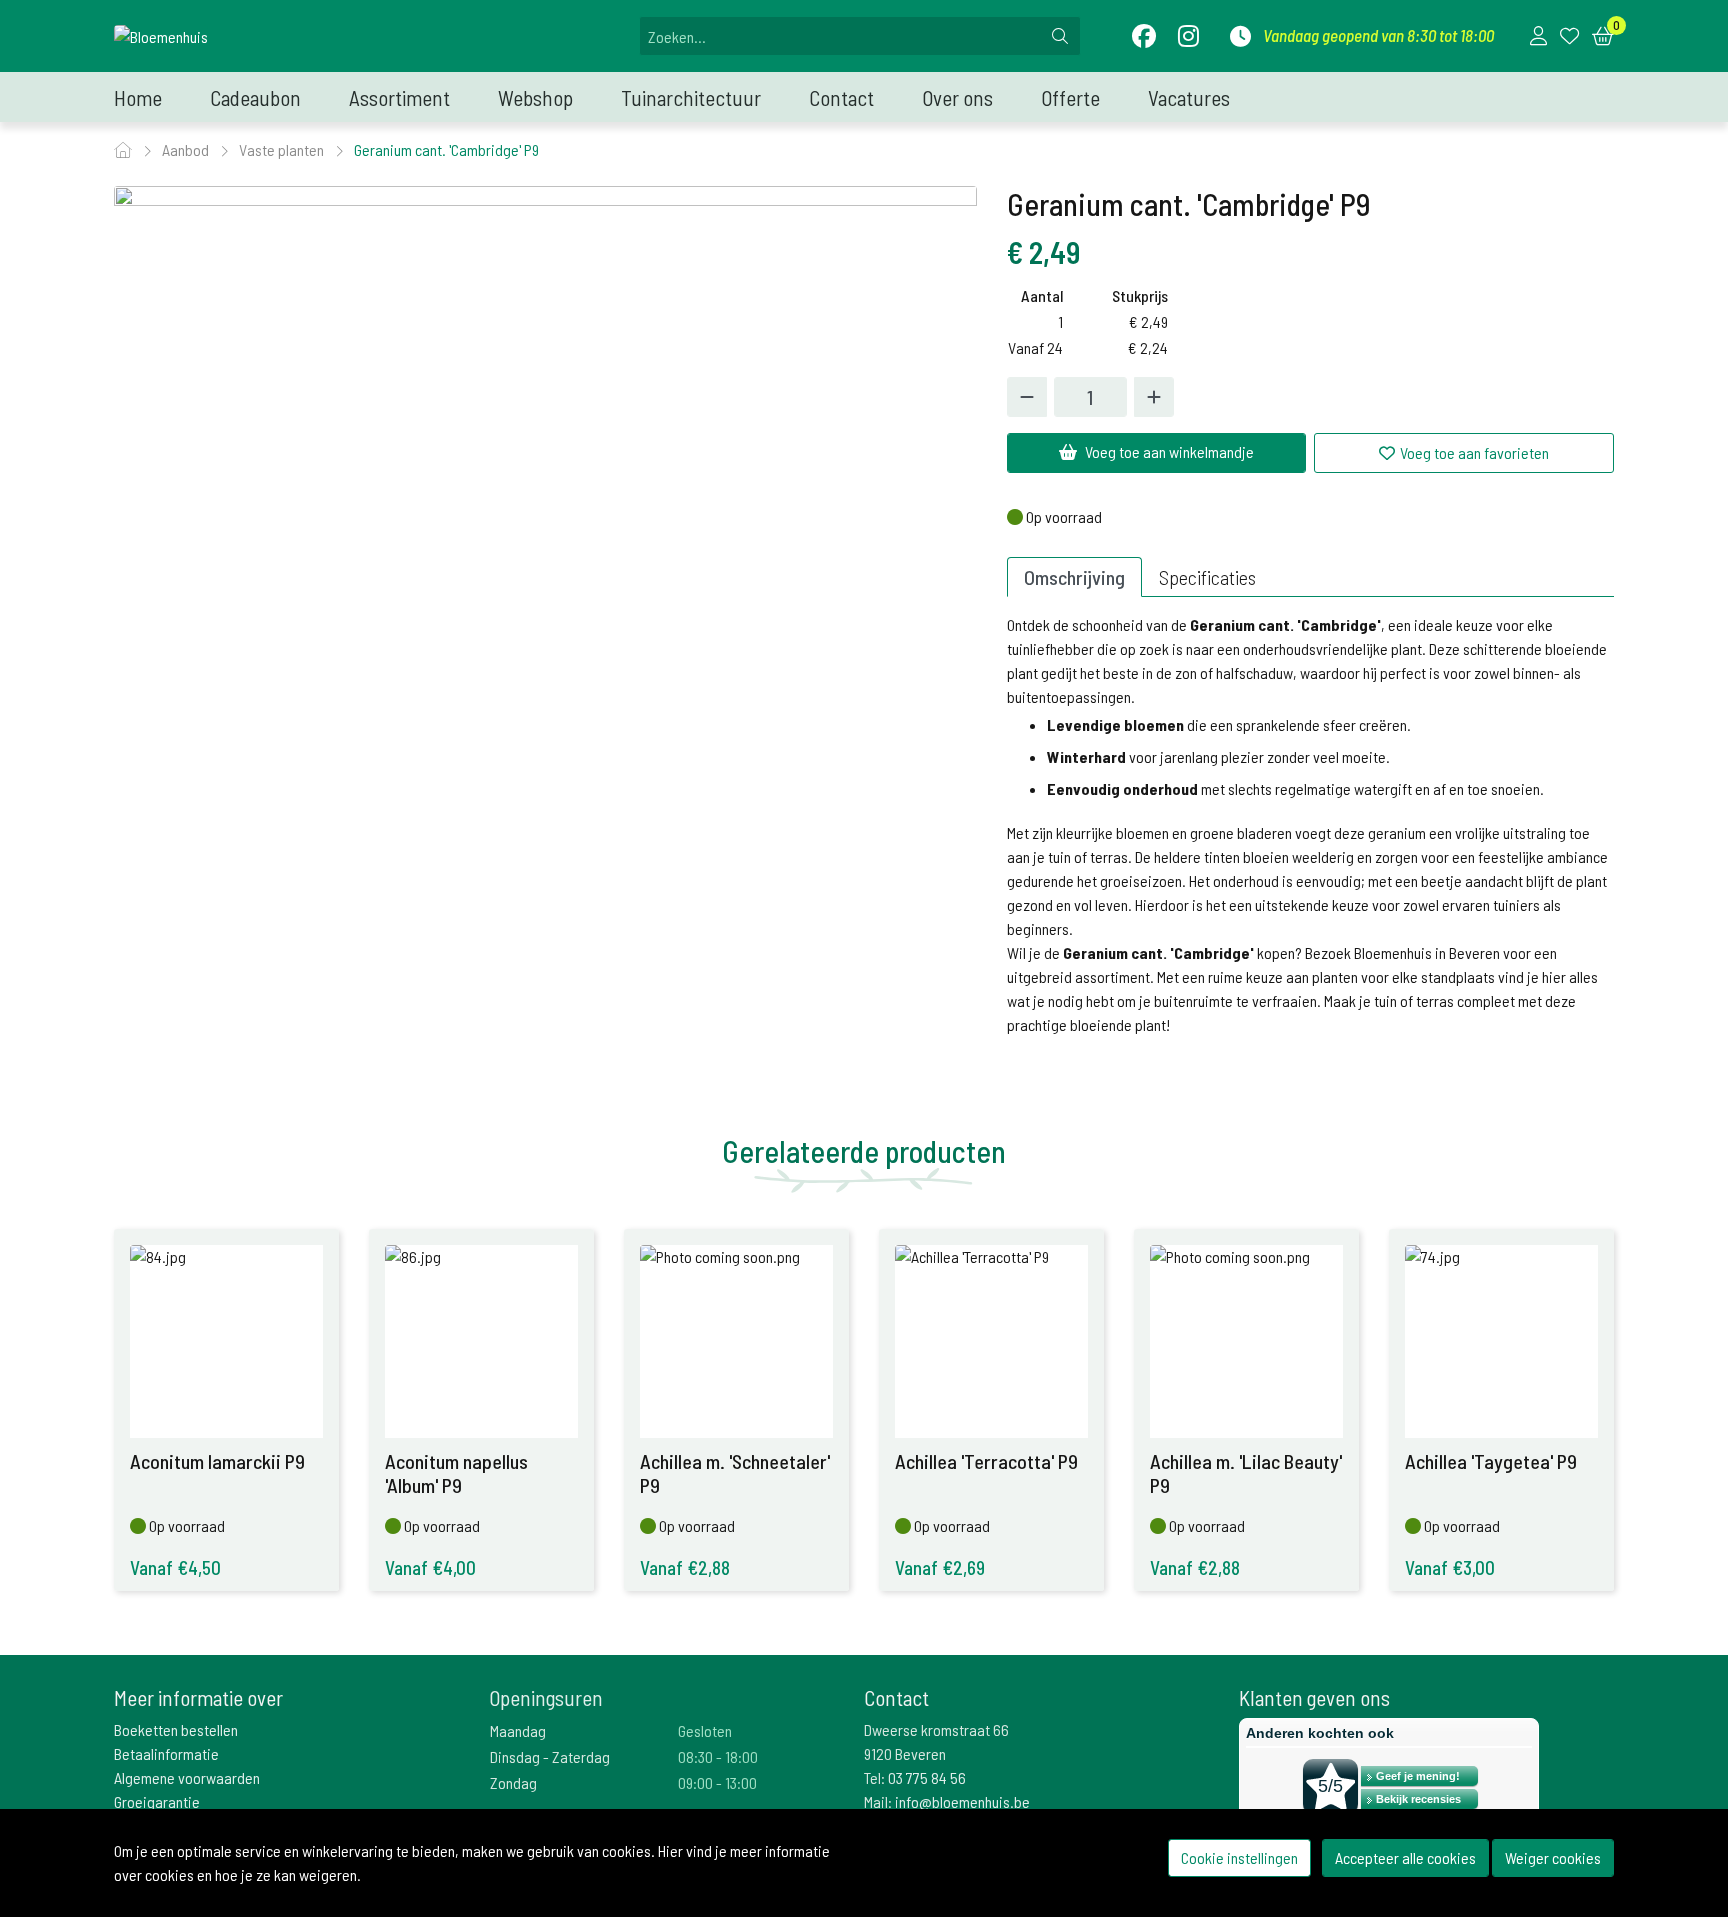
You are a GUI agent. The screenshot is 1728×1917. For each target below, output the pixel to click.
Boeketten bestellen (176, 1729)
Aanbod (187, 149)
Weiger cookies (1553, 1857)
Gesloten (705, 1730)
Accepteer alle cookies (1405, 1857)
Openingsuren (546, 1697)
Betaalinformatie (166, 1753)
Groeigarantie (157, 1801)
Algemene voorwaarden (187, 1777)
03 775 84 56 (927, 1777)
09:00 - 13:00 (717, 1782)
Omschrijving (1074, 577)
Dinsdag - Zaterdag (550, 1756)
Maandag (518, 1730)
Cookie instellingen (1239, 1857)
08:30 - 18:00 (718, 1756)
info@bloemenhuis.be (962, 1801)
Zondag (513, 1782)
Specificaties (1207, 577)
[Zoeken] (1060, 36)
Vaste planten (283, 149)
